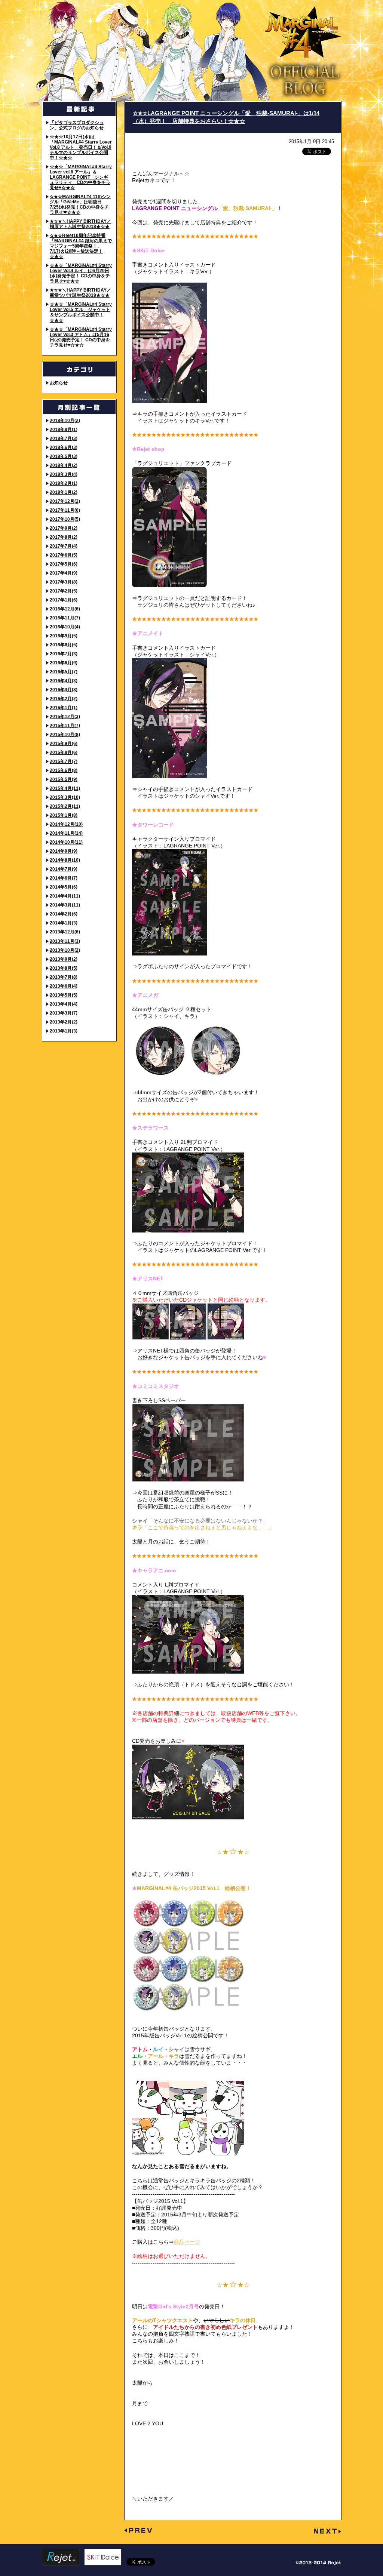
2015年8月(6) (64, 752)
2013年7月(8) (64, 977)
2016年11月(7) (65, 618)
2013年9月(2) (64, 959)
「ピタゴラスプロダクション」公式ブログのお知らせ (77, 125)
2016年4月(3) (64, 681)
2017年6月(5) (64, 555)
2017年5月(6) (64, 564)
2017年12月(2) (65, 501)
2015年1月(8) (64, 815)
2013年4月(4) (64, 1004)
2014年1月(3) (64, 923)
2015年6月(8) (64, 770)
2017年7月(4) (64, 546)
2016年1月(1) (64, 707)
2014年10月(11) (66, 842)
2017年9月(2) (64, 528)
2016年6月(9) (64, 663)
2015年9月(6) (64, 743)
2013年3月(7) (64, 1013)
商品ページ (187, 2242)
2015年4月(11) (65, 788)
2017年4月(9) (64, 573)
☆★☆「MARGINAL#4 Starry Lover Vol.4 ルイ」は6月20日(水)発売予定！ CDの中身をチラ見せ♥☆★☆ (81, 273)
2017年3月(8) (64, 582)
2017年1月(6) (64, 600)
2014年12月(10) (66, 824)
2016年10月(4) (65, 627)
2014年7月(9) (64, 869)
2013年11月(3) (65, 941)
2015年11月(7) (65, 725)
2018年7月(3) (64, 438)
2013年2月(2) (64, 1022)
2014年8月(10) (65, 860)
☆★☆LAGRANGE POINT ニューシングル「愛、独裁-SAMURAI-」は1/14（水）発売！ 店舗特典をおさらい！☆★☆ (226, 117)
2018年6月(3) (64, 447)
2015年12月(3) (65, 716)
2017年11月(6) (65, 510)
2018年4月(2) (64, 465)
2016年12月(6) (65, 609)
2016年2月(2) (64, 698)
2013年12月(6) (65, 932)
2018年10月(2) (65, 420)
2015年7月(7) (64, 761)
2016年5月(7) (64, 672)
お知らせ (59, 383)
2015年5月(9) (64, 779)
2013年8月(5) (64, 968)
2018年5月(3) (64, 456)
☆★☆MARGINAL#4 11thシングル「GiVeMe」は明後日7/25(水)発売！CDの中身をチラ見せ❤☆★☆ (80, 204)
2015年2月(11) (65, 806)
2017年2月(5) (64, 591)
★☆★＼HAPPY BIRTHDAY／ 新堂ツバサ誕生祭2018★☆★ (80, 293)
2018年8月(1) (64, 429)
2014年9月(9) (64, 851)
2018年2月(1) (64, 483)
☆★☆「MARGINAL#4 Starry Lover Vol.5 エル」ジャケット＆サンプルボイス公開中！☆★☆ (81, 312)
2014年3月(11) (65, 905)
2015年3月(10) (65, 797)
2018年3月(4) (64, 474)
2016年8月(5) (64, 645)
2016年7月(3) (64, 654)
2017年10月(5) (65, 519)
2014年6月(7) (64, 878)
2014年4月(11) (65, 896)
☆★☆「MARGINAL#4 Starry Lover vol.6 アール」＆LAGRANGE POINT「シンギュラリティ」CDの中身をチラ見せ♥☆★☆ (81, 177)
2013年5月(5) (64, 995)
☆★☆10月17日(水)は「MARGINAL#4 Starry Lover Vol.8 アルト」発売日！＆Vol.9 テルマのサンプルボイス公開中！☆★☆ (81, 147)
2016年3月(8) (64, 690)
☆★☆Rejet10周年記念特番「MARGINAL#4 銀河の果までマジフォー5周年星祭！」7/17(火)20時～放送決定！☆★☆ (81, 246)
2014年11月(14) (66, 833)
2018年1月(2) (64, 492)
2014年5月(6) (64, 887)
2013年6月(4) (64, 986)
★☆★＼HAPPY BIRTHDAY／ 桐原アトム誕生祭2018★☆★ (80, 224)
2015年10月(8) (65, 734)
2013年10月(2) (65, 950)
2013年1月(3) (64, 1031)
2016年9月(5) (64, 636)
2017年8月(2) (64, 537)
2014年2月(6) (64, 914)
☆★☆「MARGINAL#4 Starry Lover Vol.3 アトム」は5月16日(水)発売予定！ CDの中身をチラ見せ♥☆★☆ (81, 337)
